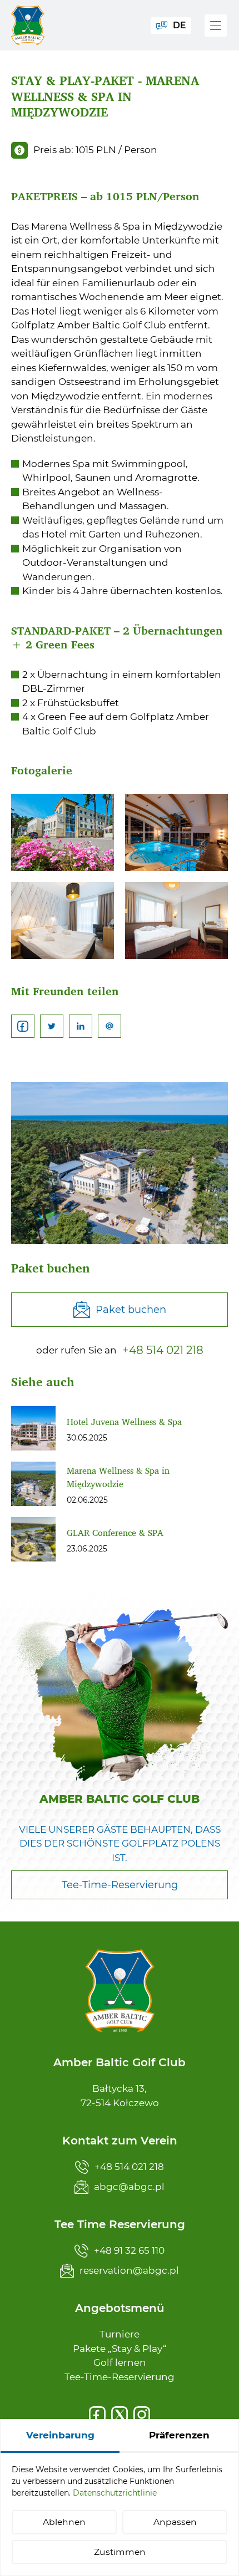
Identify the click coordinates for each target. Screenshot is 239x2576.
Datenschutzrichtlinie (115, 2493)
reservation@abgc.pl (129, 2270)
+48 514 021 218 (163, 1350)
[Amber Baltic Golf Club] (28, 25)
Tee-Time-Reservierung (120, 2377)
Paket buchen (131, 1310)
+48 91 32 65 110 (129, 2250)
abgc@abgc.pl (129, 2187)
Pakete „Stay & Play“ (120, 2349)
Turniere (120, 2334)
